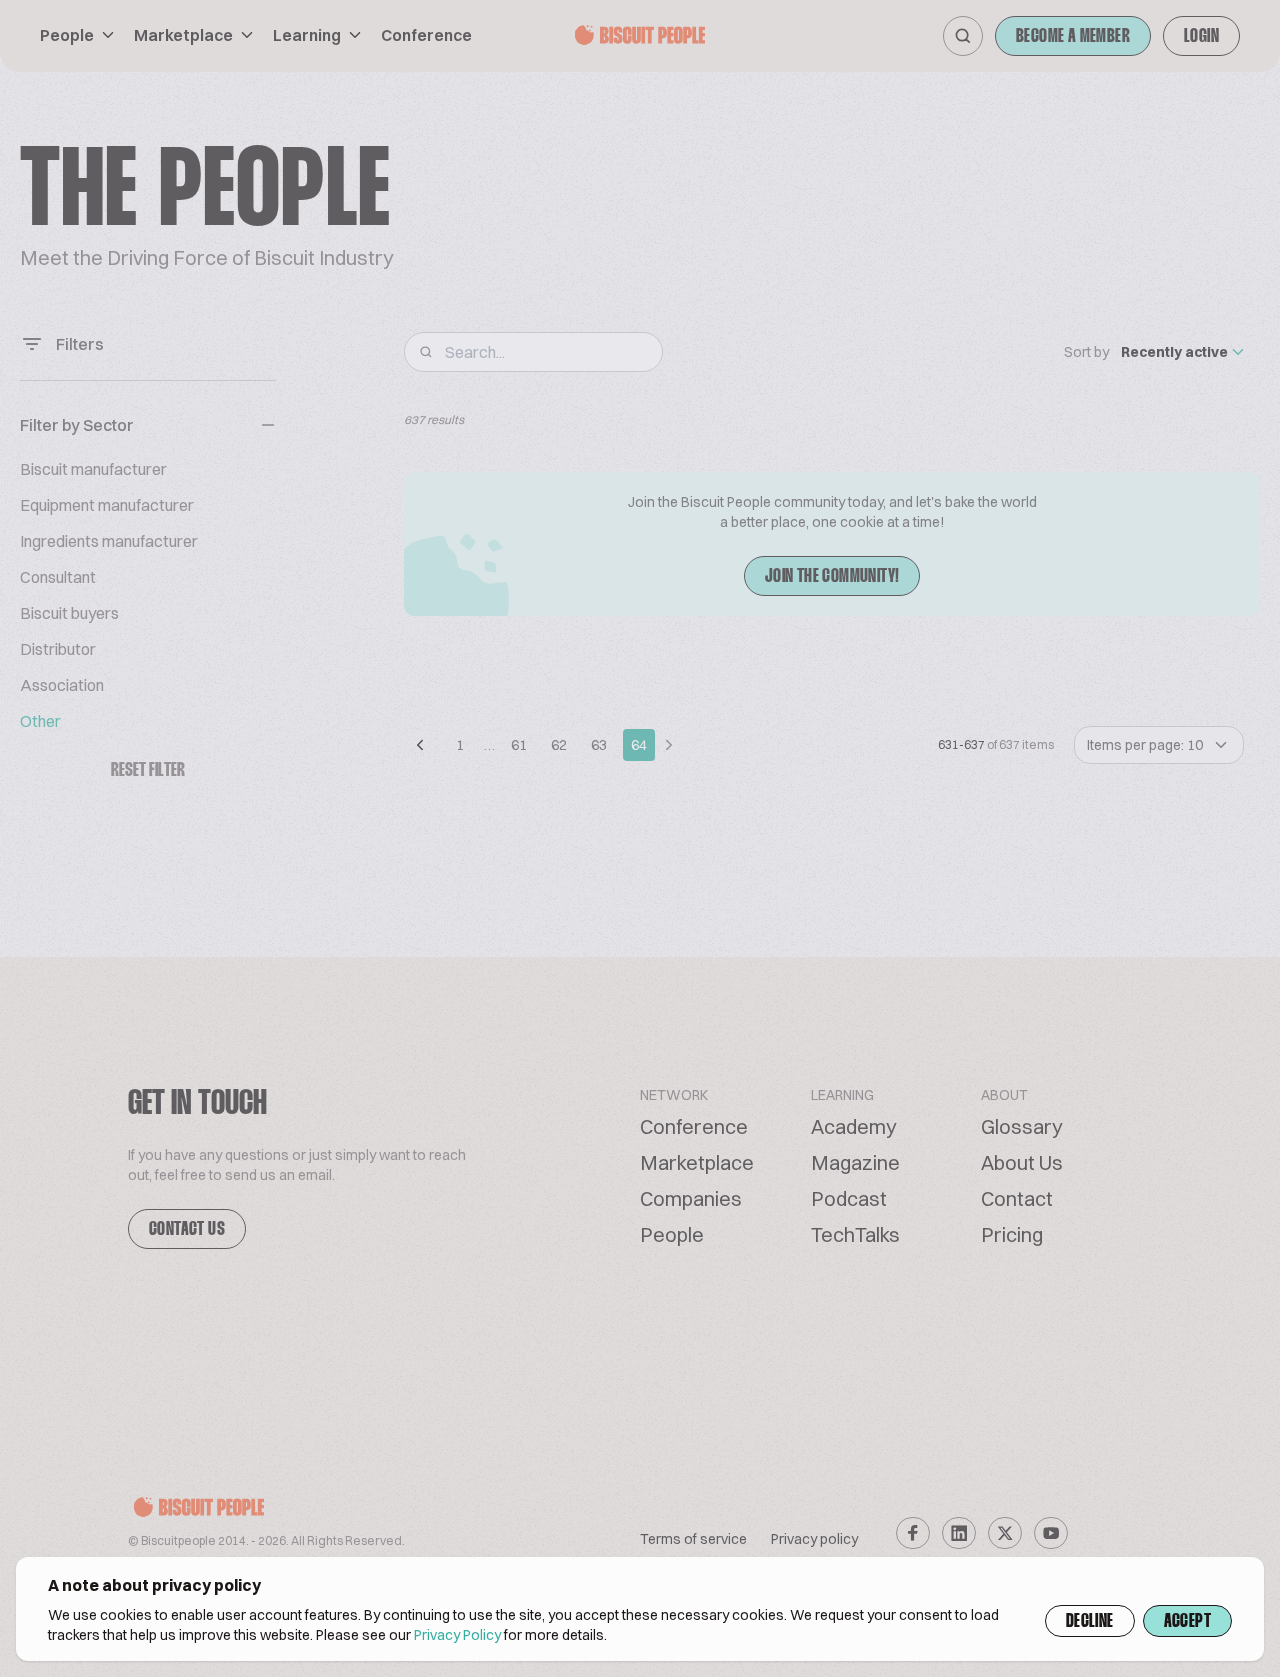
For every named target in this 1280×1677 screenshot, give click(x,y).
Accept (1187, 1622)
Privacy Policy (457, 1635)
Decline (1090, 1622)
